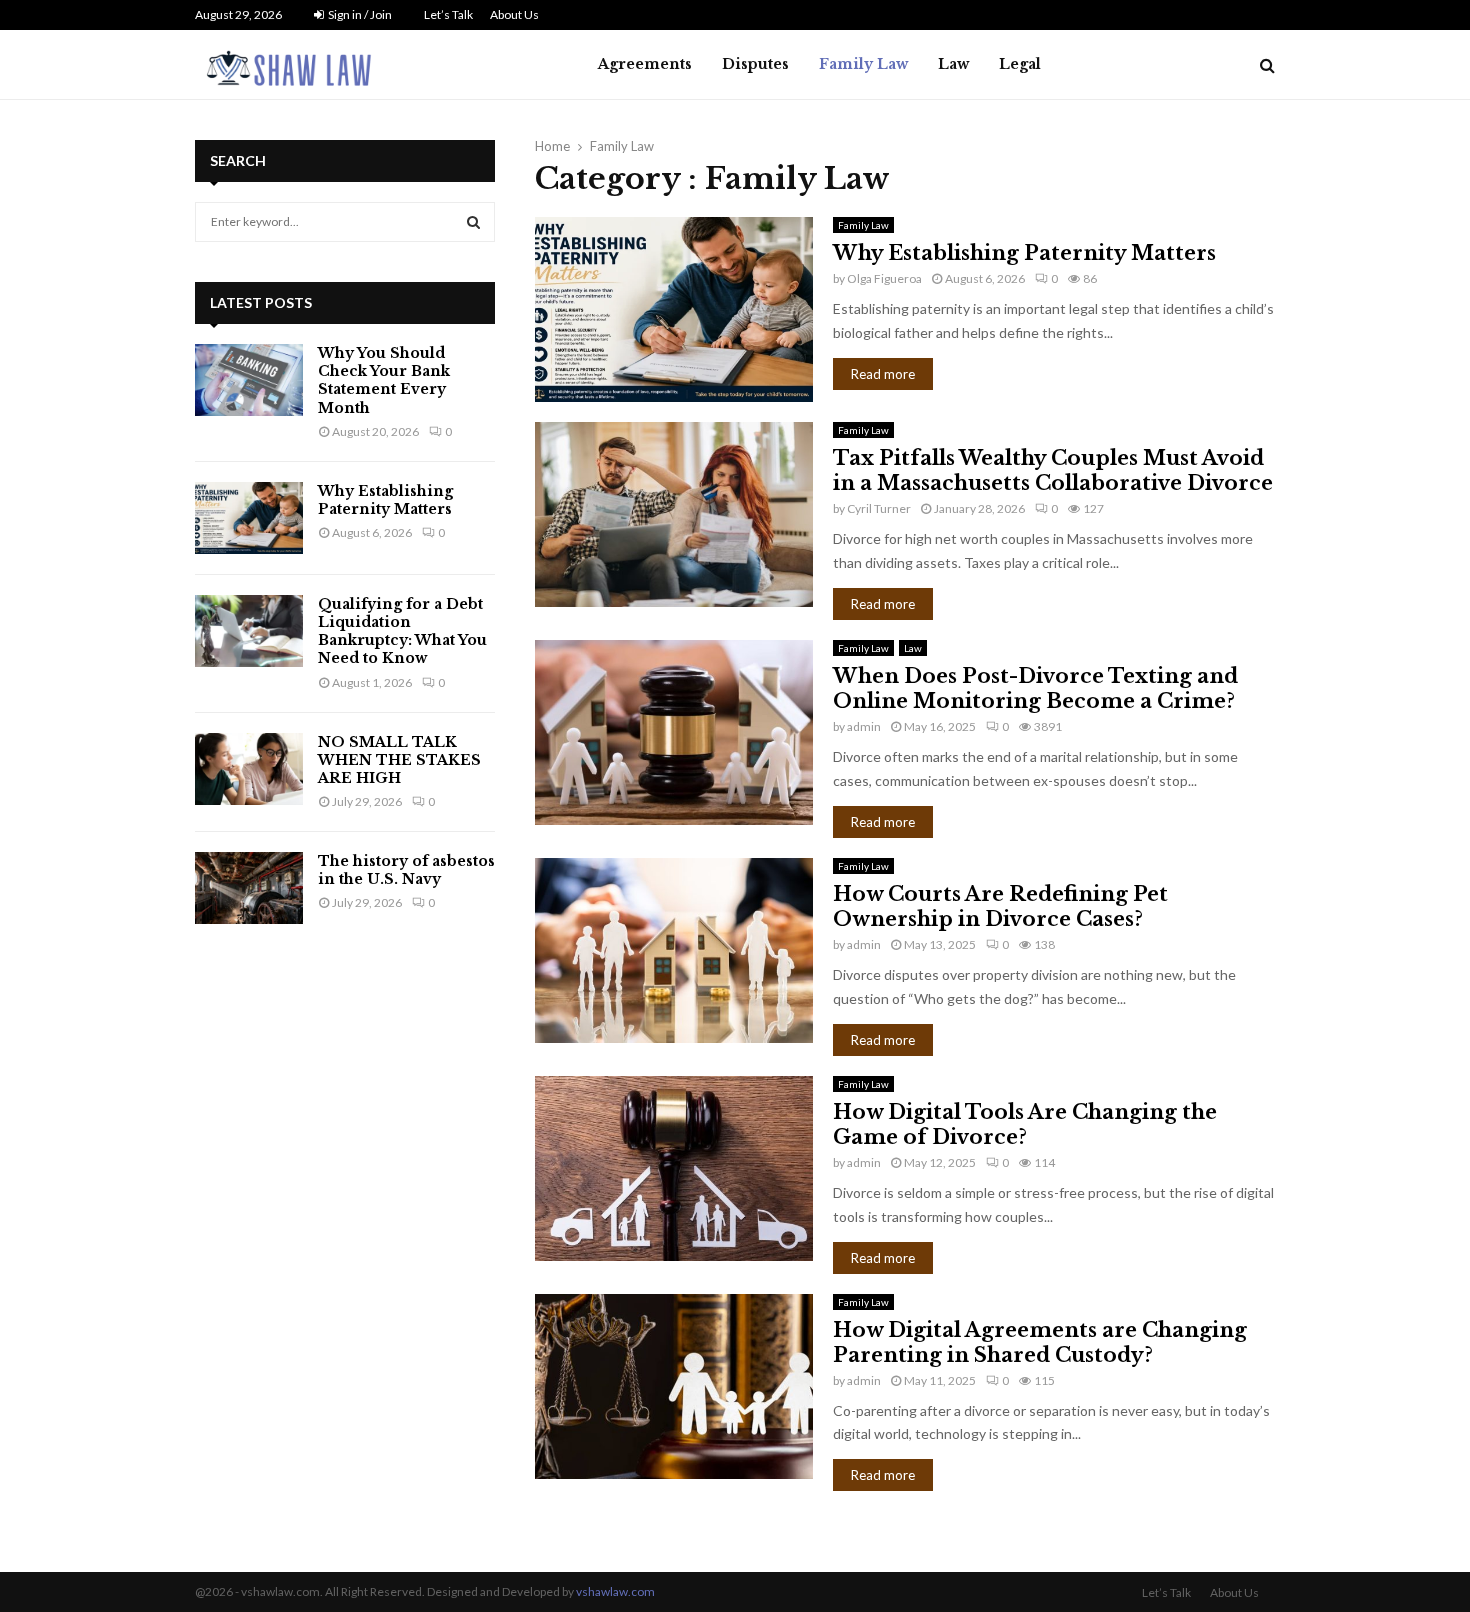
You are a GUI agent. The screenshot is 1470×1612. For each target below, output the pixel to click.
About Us (514, 14)
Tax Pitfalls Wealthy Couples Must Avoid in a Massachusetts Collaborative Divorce (1053, 470)
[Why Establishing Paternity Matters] (249, 518)
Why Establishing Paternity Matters (1024, 253)
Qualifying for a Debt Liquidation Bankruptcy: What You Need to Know (402, 631)
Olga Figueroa (884, 278)
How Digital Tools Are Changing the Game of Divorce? (1025, 1124)
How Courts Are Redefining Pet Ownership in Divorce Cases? (1000, 906)
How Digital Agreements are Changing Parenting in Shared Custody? (1040, 1342)
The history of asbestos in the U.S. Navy (406, 870)
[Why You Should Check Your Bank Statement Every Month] (249, 380)
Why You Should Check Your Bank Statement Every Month (384, 380)
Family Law (863, 64)
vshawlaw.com (615, 1591)
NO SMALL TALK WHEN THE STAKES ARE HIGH (399, 760)
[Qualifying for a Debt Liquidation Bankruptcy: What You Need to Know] (249, 631)
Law (953, 64)
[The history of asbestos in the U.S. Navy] (249, 888)
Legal (1020, 64)
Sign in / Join (359, 14)
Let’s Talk (448, 14)
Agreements (645, 64)
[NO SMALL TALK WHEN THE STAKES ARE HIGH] (249, 769)
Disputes (755, 64)
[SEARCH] (473, 222)
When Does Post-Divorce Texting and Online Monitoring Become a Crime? (1035, 688)
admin (864, 726)
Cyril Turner (879, 508)
